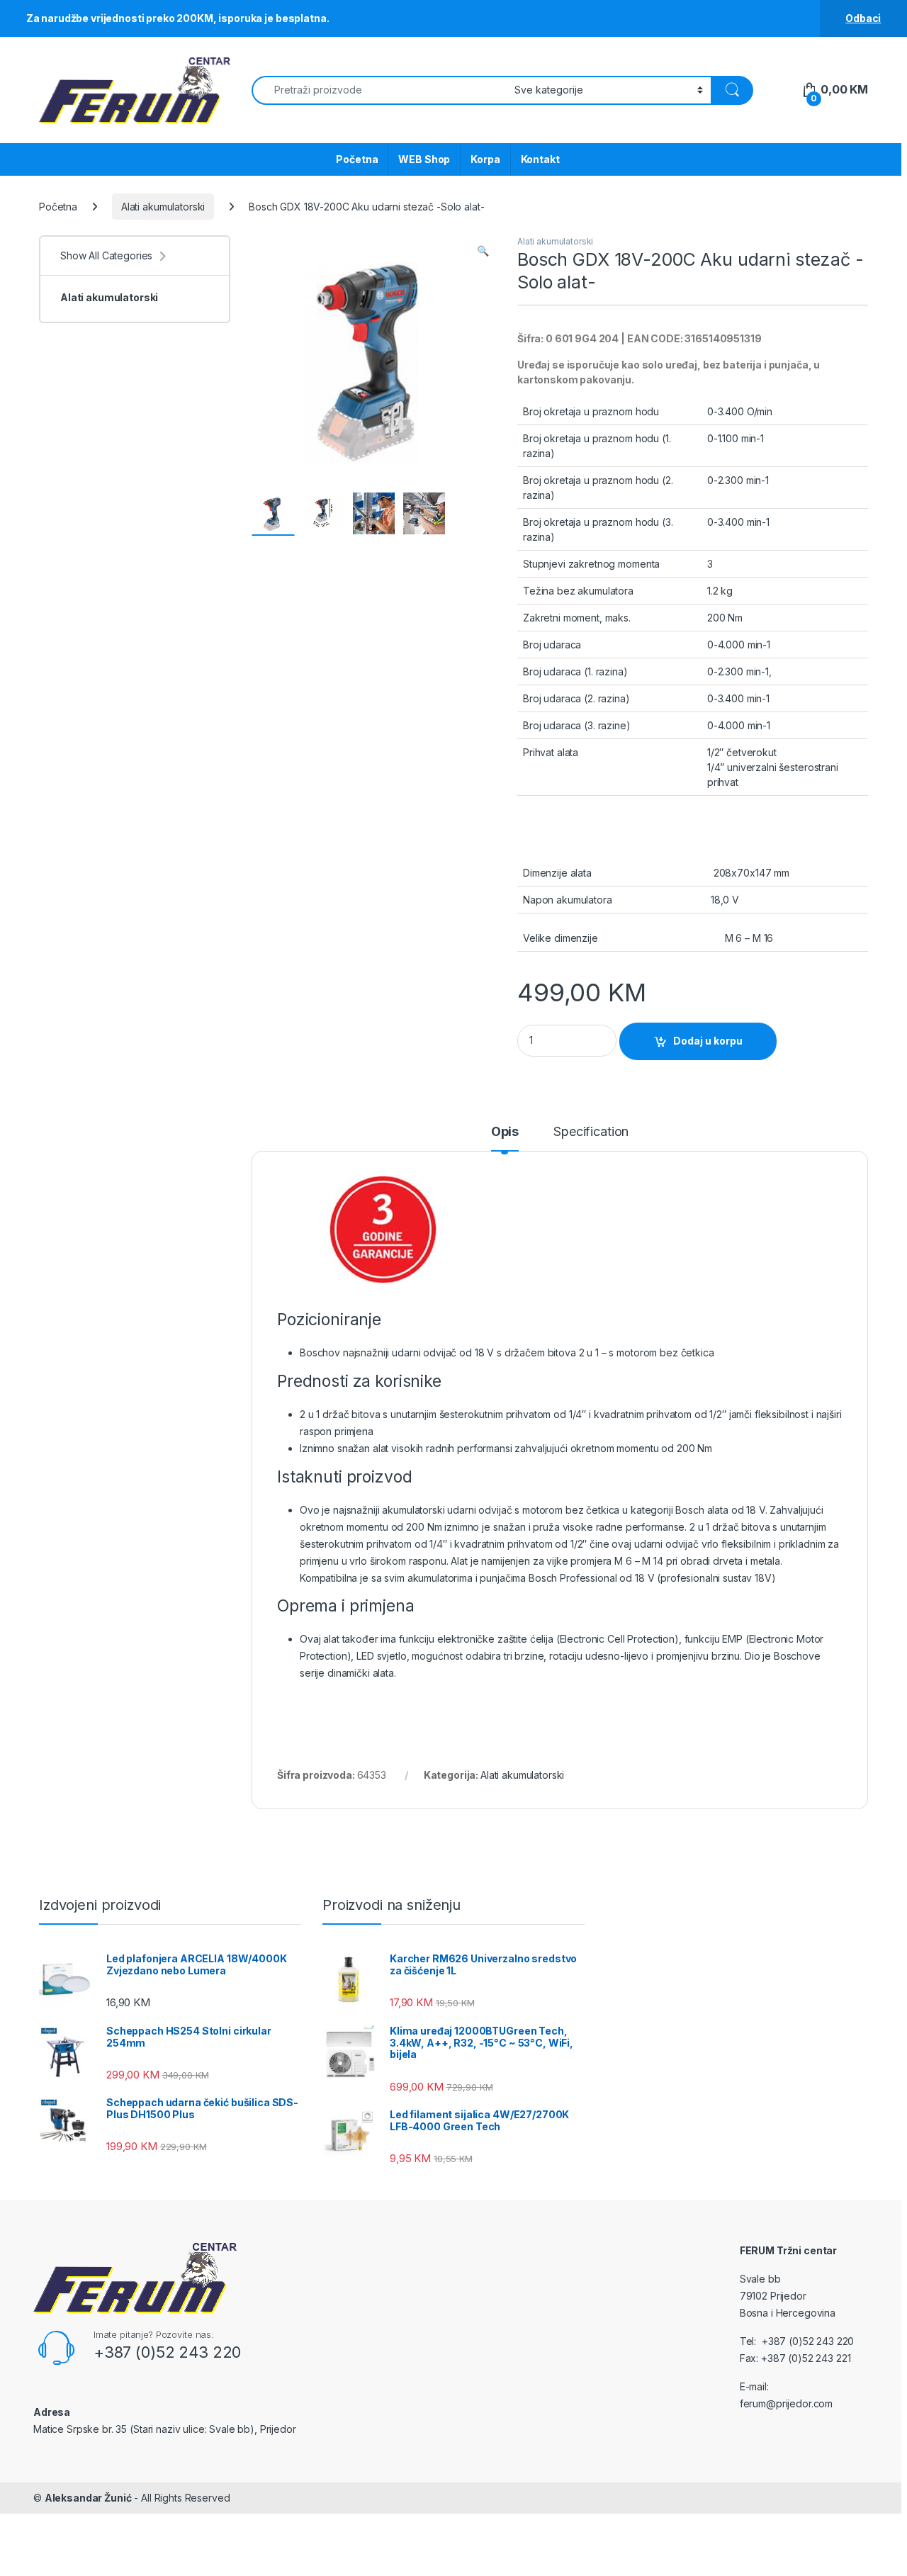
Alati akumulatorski (163, 207)
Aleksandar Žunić (88, 2498)
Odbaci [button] (863, 18)
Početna (357, 159)
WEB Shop (424, 159)
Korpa (485, 159)
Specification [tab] (591, 1132)
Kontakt (540, 159)
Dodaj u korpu (708, 1041)
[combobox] (379, 90)
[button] (483, 251)
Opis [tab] (505, 1132)
